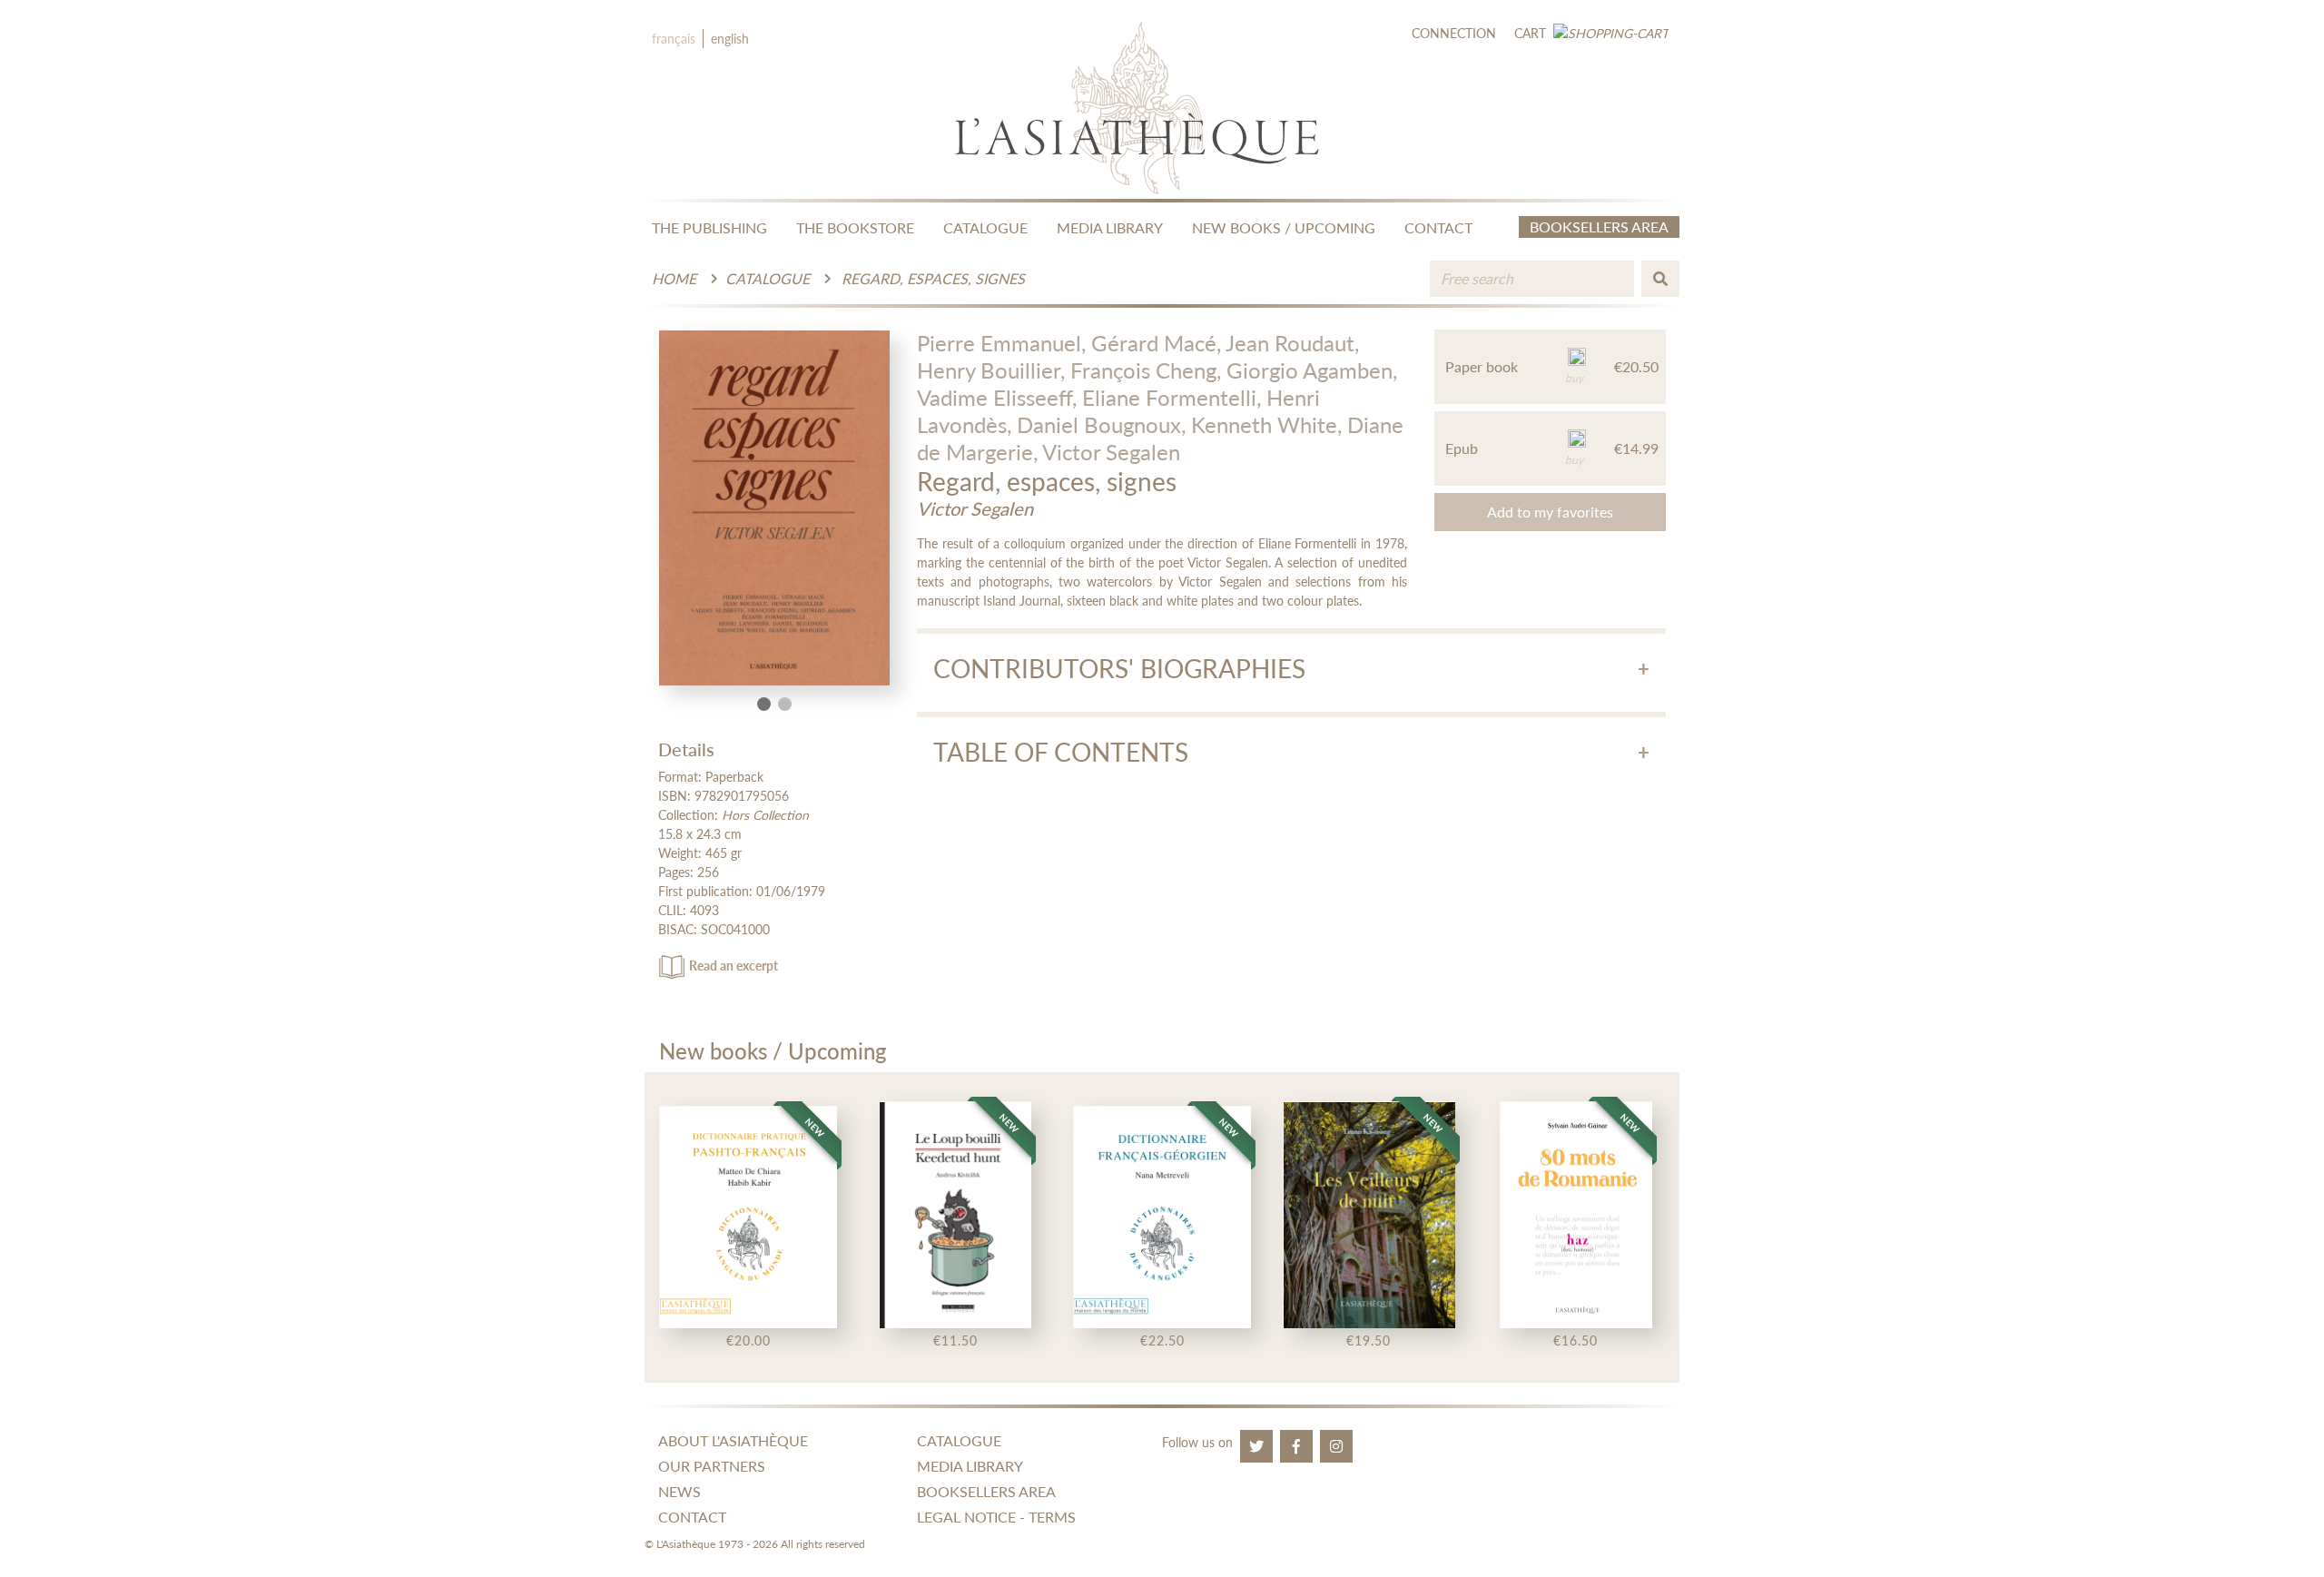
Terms (1052, 1517)
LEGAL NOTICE (966, 1517)
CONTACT (1438, 227)
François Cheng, (1146, 370)
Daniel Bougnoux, (1101, 424)
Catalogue (768, 278)
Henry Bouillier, (991, 370)
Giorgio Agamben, (1312, 370)
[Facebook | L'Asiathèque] (1296, 1446)
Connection (1454, 33)
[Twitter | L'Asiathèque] (1256, 1446)
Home (674, 278)
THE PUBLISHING (709, 227)
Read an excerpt (734, 966)
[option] (748, 1227)
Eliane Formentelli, (1172, 397)
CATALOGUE (985, 227)
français (674, 39)
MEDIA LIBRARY (1110, 227)
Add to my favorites (1550, 512)
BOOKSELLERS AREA (986, 1491)
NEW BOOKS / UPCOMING (1284, 227)
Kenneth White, (1266, 424)
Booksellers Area (1599, 227)
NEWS (679, 1491)
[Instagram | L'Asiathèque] (1336, 1446)
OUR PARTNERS (712, 1466)
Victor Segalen (1111, 452)
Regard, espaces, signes (933, 278)
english (730, 39)
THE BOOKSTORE (855, 227)
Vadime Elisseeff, (997, 397)
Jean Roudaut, (1292, 343)
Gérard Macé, (1156, 343)
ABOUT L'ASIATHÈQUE (733, 1440)
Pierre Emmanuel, (1001, 343)
